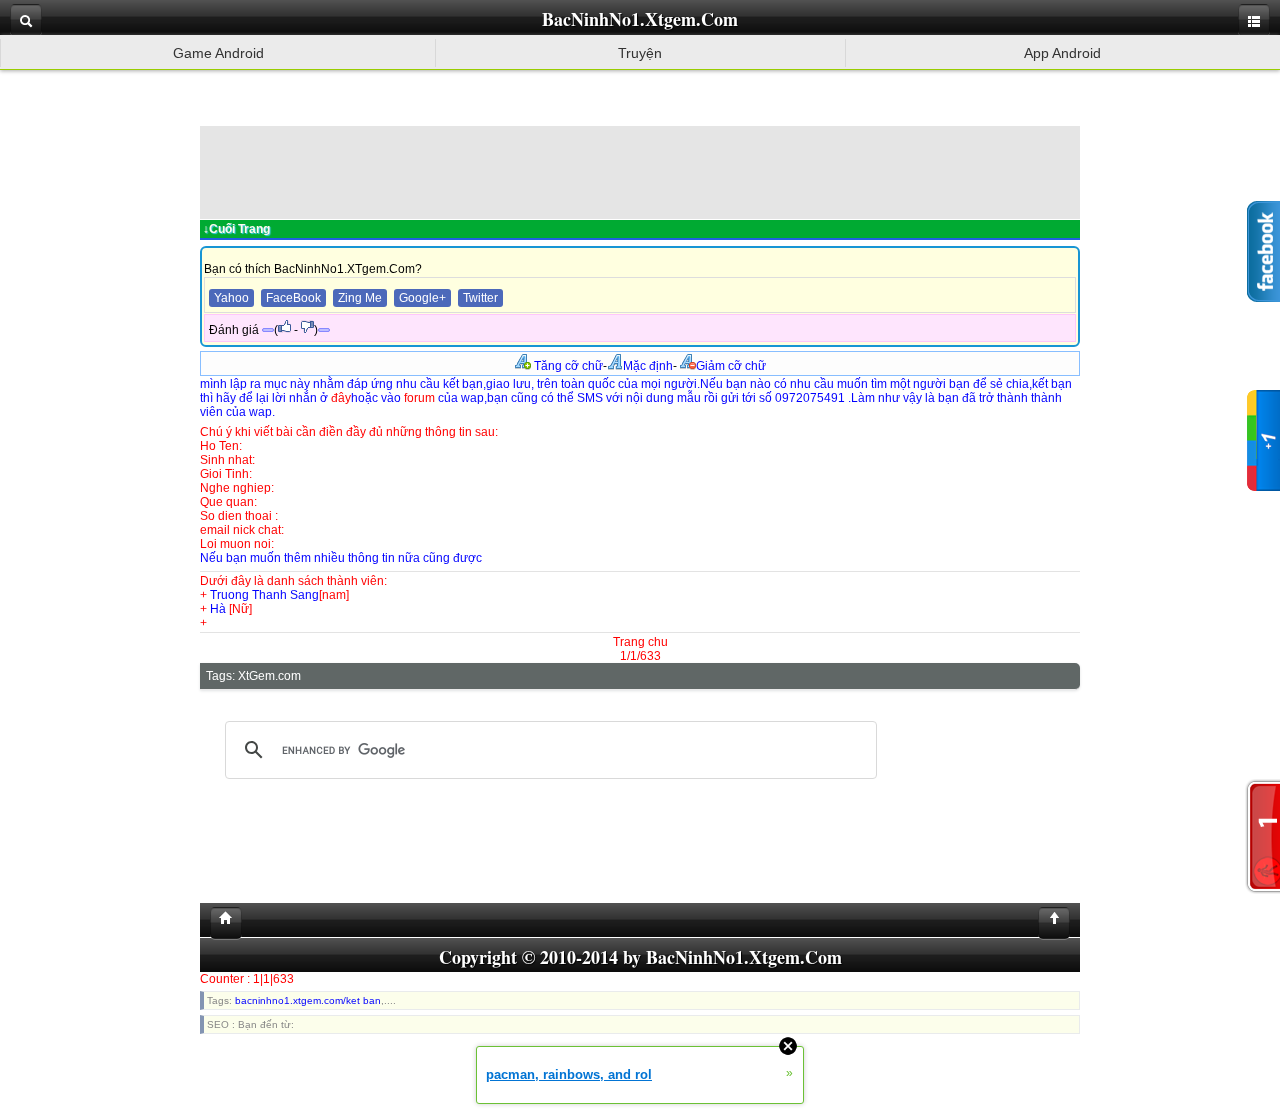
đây (341, 398)
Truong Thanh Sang (264, 595)
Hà (219, 609)
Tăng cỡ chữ (567, 366)
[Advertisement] (640, 171)
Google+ (422, 298)
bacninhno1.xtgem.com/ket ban (308, 1000)
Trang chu (640, 642)
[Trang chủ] (221, 923)
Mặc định (648, 366)
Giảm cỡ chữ (731, 366)
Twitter (480, 298)
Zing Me (360, 298)
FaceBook (293, 298)
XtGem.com (269, 676)
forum (419, 398)
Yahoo (231, 298)
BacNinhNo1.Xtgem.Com (640, 19)
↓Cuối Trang (236, 229)
